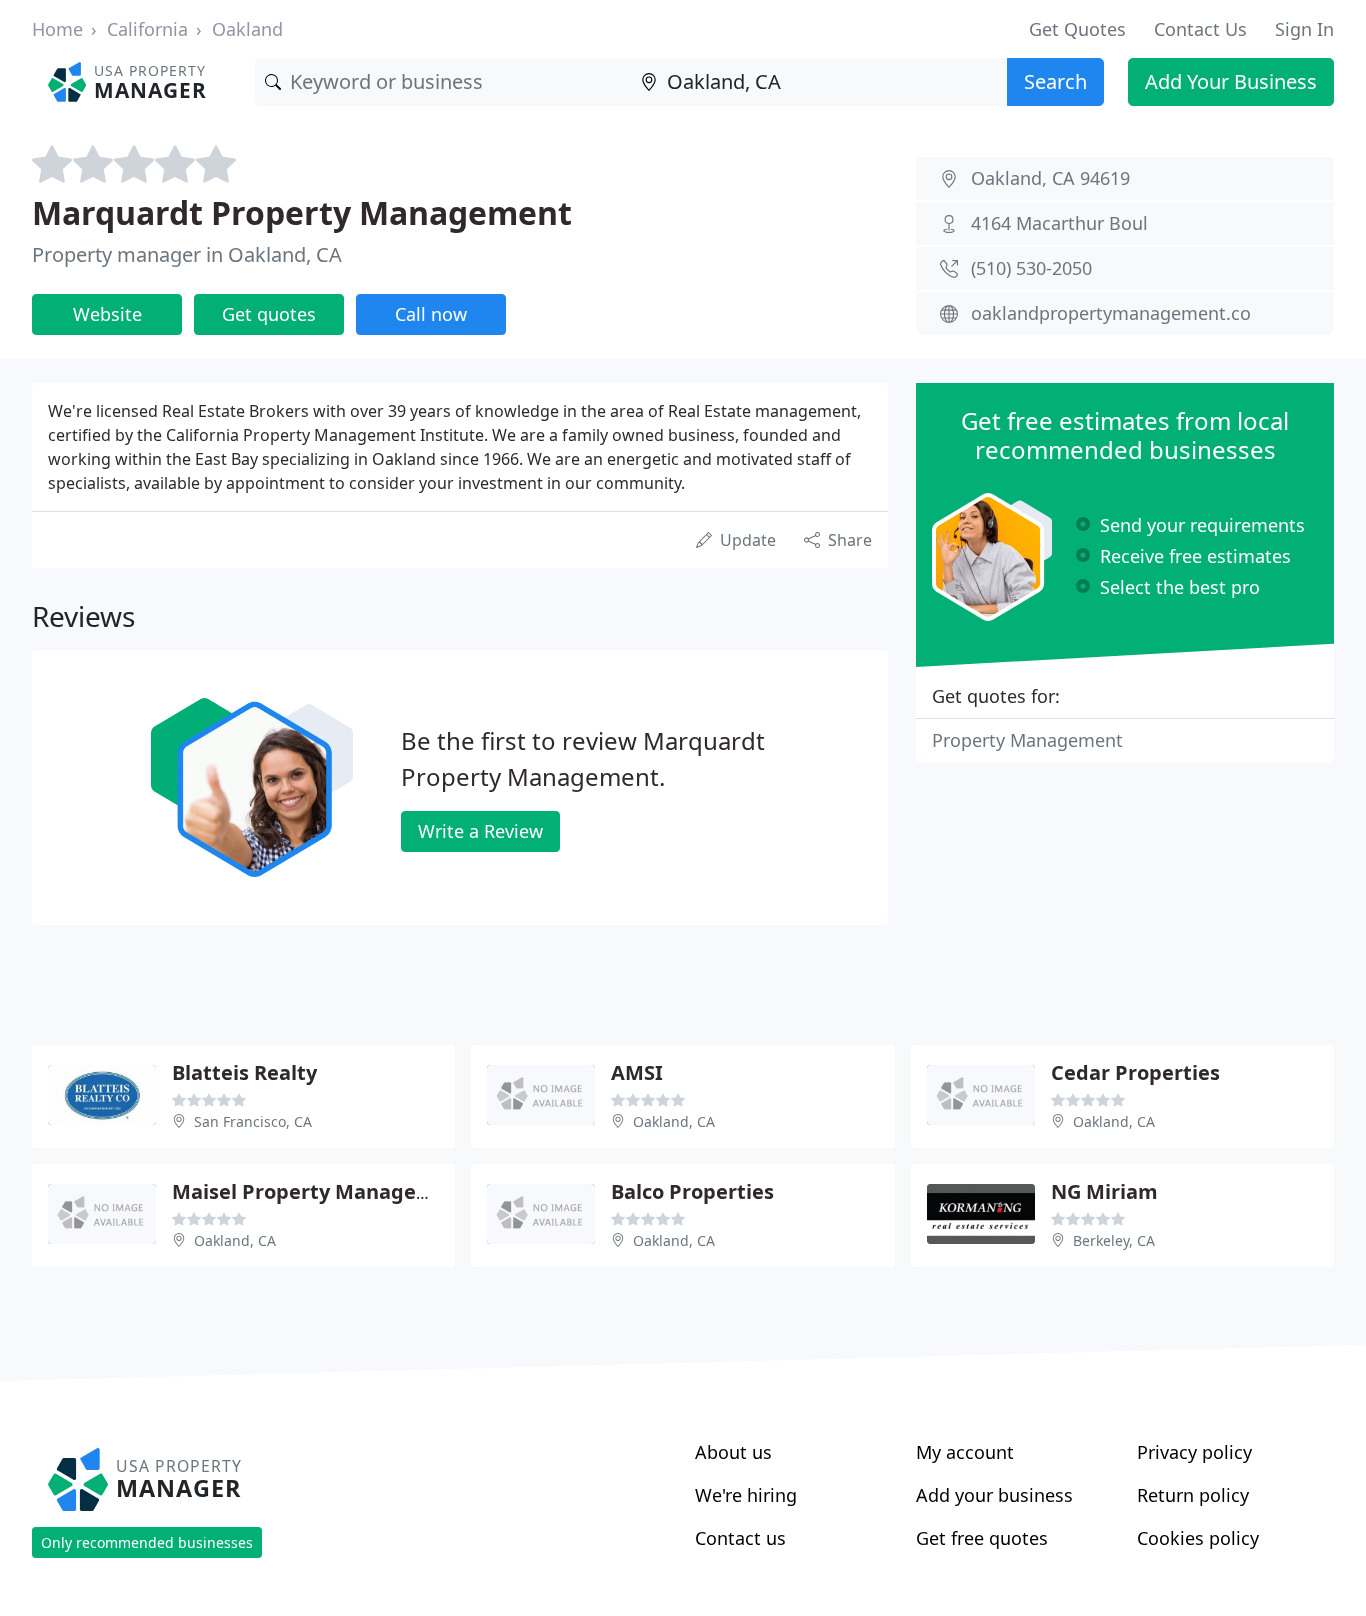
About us (733, 1452)
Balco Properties (692, 1191)
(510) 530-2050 (1031, 268)
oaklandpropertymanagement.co (1111, 313)
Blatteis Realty (244, 1072)
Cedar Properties (1135, 1072)
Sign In (1304, 29)
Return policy (1193, 1495)
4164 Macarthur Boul (1059, 223)
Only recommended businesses (147, 1542)
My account (965, 1452)
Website (107, 314)
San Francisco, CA (253, 1121)
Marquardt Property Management (302, 212)
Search (1055, 81)
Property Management (1027, 740)
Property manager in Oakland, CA (187, 254)
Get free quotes (982, 1538)
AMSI (637, 1072)
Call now (431, 314)
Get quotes (269, 314)
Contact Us (1200, 29)
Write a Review (480, 831)
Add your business (994, 1495)
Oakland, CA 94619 (1050, 178)
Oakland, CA (674, 1121)
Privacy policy (1194, 1452)
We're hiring (746, 1495)
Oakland (247, 29)
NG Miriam (1104, 1191)
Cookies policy (1198, 1538)
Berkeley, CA (1114, 1240)
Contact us (740, 1538)
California (147, 29)
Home (57, 29)
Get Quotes (1077, 29)
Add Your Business (1231, 81)
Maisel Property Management (321, 1191)
